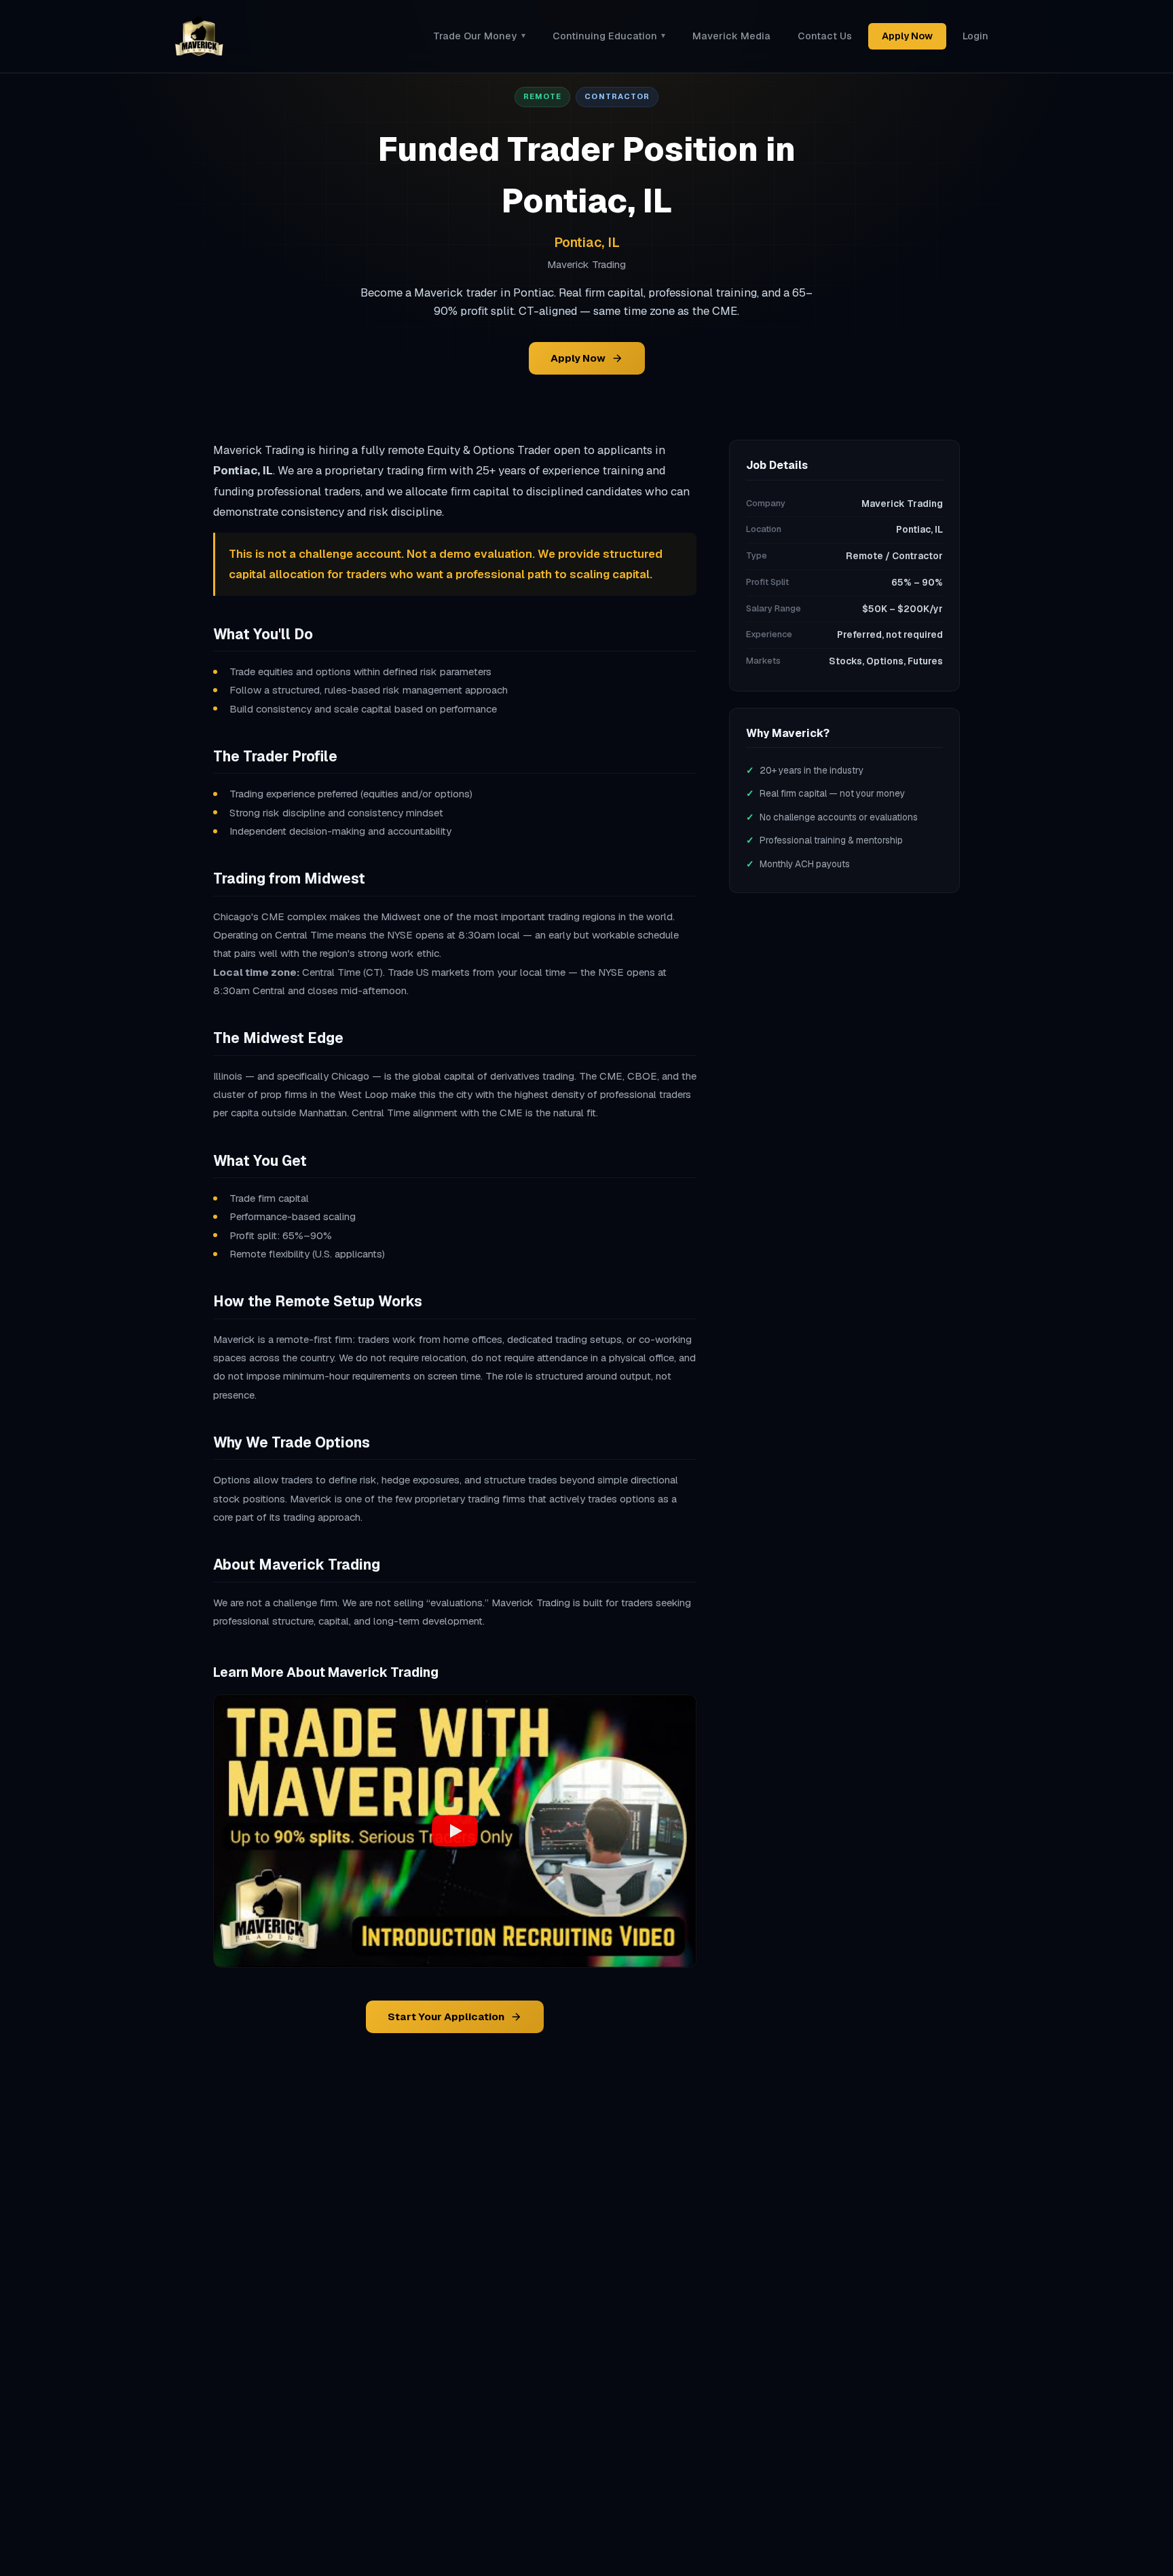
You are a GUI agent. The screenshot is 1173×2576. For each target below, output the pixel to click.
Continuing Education (609, 36)
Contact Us (825, 36)
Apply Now (907, 36)
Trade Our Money (479, 36)
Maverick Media (731, 36)
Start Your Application (446, 2016)
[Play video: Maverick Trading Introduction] (455, 1831)
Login (975, 36)
